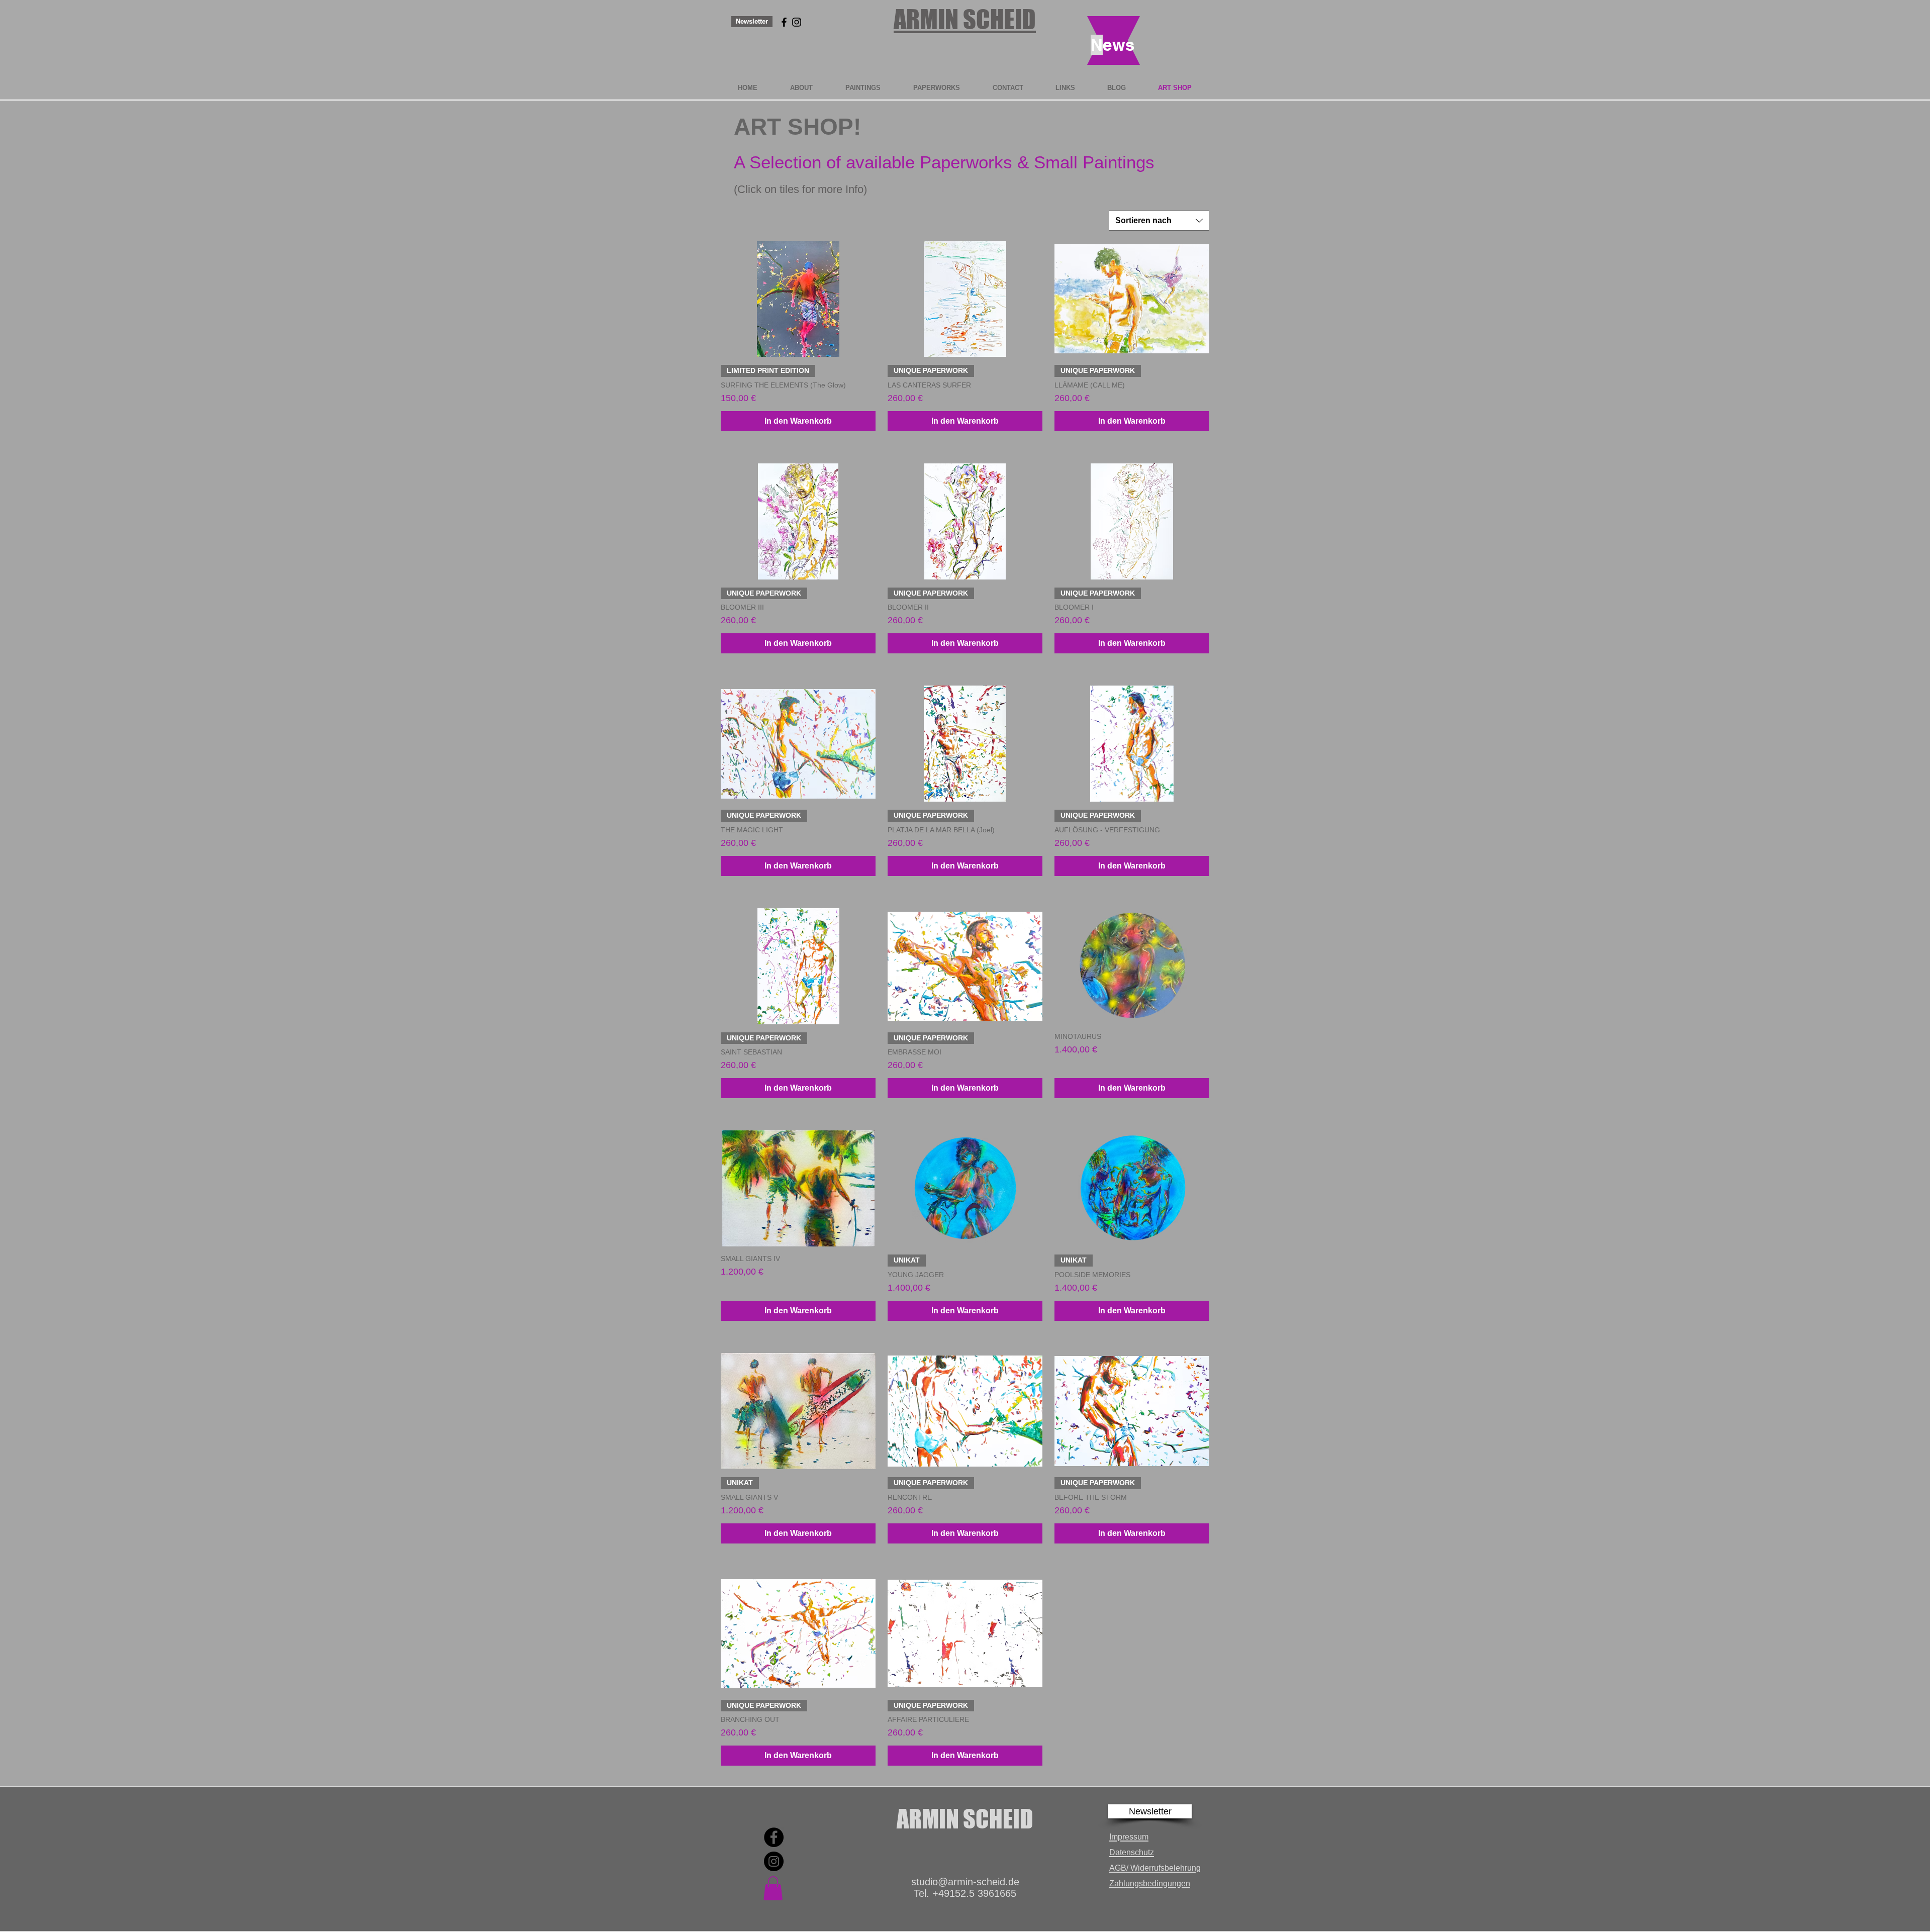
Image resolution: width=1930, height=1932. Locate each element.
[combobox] (1159, 221)
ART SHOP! (797, 127)
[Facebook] (774, 1837)
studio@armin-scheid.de (965, 1882)
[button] (1150, 1811)
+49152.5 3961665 (974, 1893)
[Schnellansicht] (798, 299)
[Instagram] (774, 1861)
